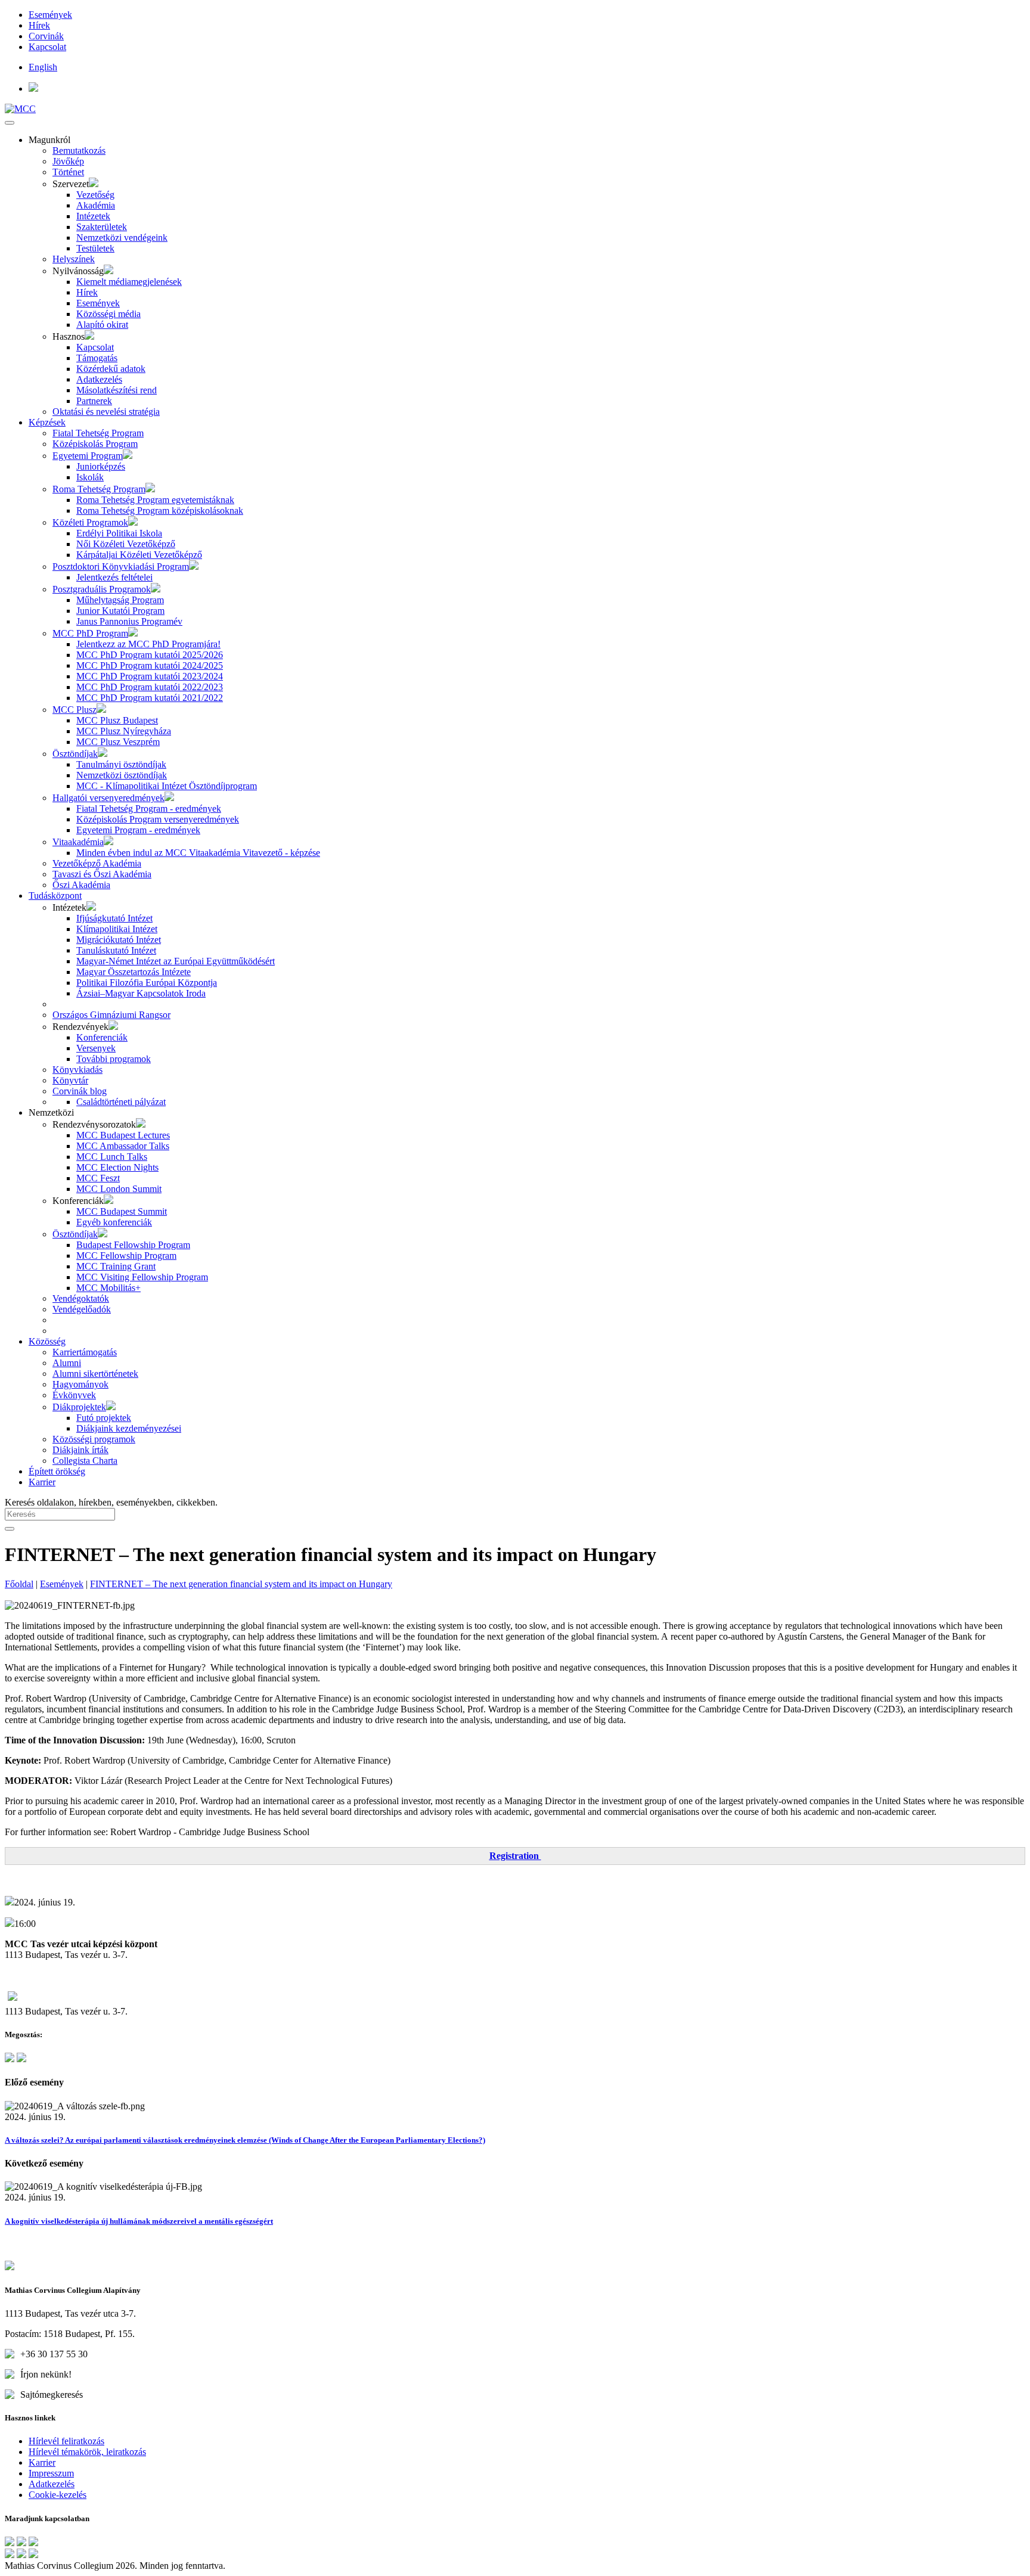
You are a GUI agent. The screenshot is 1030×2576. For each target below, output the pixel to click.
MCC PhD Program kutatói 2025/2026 (150, 655)
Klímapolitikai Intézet (117, 929)
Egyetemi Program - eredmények (138, 830)
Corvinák (46, 36)
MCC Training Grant (116, 1266)
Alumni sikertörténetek (95, 1374)
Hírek (39, 25)
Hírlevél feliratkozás (66, 2441)
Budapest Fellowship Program (133, 1245)
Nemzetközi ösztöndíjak (122, 775)
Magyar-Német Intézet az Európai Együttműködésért (176, 961)
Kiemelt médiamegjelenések (129, 282)
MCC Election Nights (117, 1167)
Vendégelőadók (82, 1309)
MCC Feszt (98, 1178)
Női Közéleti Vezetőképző (126, 544)
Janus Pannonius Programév (129, 621)
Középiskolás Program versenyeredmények (158, 819)
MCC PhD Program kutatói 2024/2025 (150, 665)
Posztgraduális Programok (102, 589)
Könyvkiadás (77, 1070)
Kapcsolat (47, 47)
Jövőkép (68, 161)
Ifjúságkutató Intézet (114, 918)
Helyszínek (74, 259)
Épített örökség (57, 1471)
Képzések (47, 422)
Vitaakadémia (78, 842)
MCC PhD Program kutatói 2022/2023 (150, 687)
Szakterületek (102, 227)
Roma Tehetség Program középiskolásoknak (160, 510)
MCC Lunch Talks (112, 1157)
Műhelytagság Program (120, 600)
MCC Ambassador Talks (123, 1146)
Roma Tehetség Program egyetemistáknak (155, 500)
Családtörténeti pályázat (121, 1102)
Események (50, 15)
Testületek (95, 248)
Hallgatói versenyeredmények (108, 798)
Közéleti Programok (90, 522)
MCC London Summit (119, 1189)
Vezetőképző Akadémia (97, 863)
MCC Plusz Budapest (117, 720)
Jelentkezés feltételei (114, 577)
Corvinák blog (80, 1091)
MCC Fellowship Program (126, 1256)
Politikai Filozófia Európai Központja (147, 983)
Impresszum (51, 2473)
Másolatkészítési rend (117, 390)
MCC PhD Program (90, 633)
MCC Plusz (75, 710)
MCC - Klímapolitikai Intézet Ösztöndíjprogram (167, 786)
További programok (114, 1059)
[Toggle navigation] (10, 123)
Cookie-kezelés (58, 2495)
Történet (68, 172)
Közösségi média (108, 314)
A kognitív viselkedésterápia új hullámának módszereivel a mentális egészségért (139, 2221)
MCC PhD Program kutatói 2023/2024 (150, 676)
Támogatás (97, 358)
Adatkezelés (99, 379)
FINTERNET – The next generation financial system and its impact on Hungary (241, 1584)
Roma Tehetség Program (99, 489)
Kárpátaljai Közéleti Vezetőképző (139, 555)
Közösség (47, 1341)
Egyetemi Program (88, 456)
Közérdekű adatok (111, 369)
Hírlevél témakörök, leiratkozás (87, 2452)
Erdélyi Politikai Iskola (119, 533)
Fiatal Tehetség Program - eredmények (149, 809)
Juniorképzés (101, 466)
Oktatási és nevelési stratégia (106, 412)
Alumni (67, 1363)
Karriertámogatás (85, 1352)
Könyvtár (70, 1080)
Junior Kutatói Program (120, 611)
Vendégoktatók (81, 1298)
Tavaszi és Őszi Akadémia (102, 874)
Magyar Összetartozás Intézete (134, 972)
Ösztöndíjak (75, 754)
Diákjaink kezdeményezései (129, 1428)
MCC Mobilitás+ (108, 1288)
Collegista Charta (85, 1461)
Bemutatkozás (79, 150)
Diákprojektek (79, 1407)
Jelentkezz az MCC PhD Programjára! (148, 644)
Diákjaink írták (80, 1450)
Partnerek (94, 401)
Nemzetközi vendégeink (122, 238)
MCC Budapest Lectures (123, 1135)
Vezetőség (95, 195)
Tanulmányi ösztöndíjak (121, 764)
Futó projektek (104, 1418)
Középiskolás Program (95, 444)
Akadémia (96, 205)
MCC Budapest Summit (122, 1211)
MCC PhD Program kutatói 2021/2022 (150, 698)
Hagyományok (80, 1384)
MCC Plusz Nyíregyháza (124, 731)
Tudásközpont (55, 896)
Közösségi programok (94, 1439)
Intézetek (93, 216)
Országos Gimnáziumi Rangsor (111, 1015)
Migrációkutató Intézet (119, 940)
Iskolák (90, 477)
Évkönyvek (74, 1395)
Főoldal (19, 1584)
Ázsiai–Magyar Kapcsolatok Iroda (141, 993)
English (43, 67)
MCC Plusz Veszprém (118, 742)
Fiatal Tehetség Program (98, 433)
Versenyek (96, 1048)
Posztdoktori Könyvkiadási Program (121, 567)
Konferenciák (102, 1037)
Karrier (42, 1482)
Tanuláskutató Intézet (116, 950)
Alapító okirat (102, 325)
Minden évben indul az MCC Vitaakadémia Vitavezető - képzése (198, 853)
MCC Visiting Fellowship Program (142, 1277)
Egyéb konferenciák (114, 1222)
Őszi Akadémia (81, 885)
